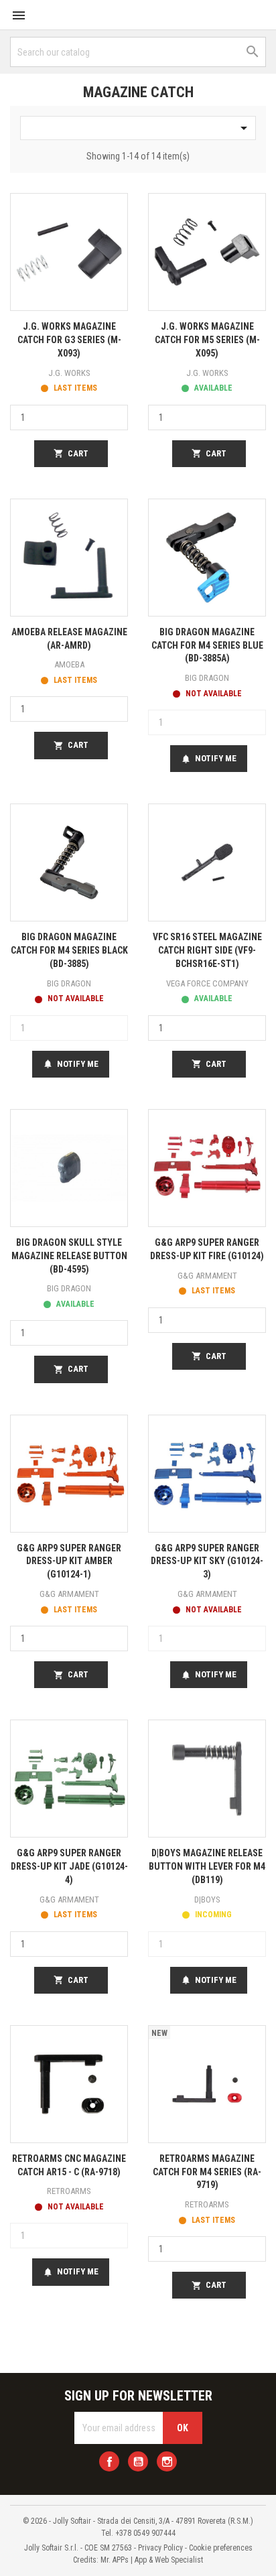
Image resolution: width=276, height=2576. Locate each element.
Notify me (209, 759)
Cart (71, 454)
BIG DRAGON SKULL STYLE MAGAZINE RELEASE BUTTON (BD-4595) (69, 1256)
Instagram (167, 2461)
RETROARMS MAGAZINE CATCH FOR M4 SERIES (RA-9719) (207, 2172)
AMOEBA (69, 664)
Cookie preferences (221, 2548)
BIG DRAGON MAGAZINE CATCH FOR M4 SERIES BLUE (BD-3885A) (207, 645)
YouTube (138, 2461)
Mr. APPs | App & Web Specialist (152, 2560)
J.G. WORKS (69, 373)
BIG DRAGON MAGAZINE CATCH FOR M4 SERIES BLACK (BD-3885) (69, 950)
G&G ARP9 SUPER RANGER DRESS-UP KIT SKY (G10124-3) (207, 1561)
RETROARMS (69, 2191)
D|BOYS (207, 1899)
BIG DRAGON (207, 678)
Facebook (109, 2461)
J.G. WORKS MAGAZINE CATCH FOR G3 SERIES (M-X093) (69, 340)
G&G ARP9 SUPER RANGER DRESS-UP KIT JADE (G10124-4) (69, 1866)
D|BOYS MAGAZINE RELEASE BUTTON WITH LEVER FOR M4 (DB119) (207, 1866)
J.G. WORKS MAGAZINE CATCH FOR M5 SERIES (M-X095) (207, 340)
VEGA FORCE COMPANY (207, 983)
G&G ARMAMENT (207, 1276)
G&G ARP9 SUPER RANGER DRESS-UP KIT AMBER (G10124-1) (69, 1561)
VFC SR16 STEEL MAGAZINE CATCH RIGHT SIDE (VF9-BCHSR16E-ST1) (207, 950)
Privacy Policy (160, 2548)
